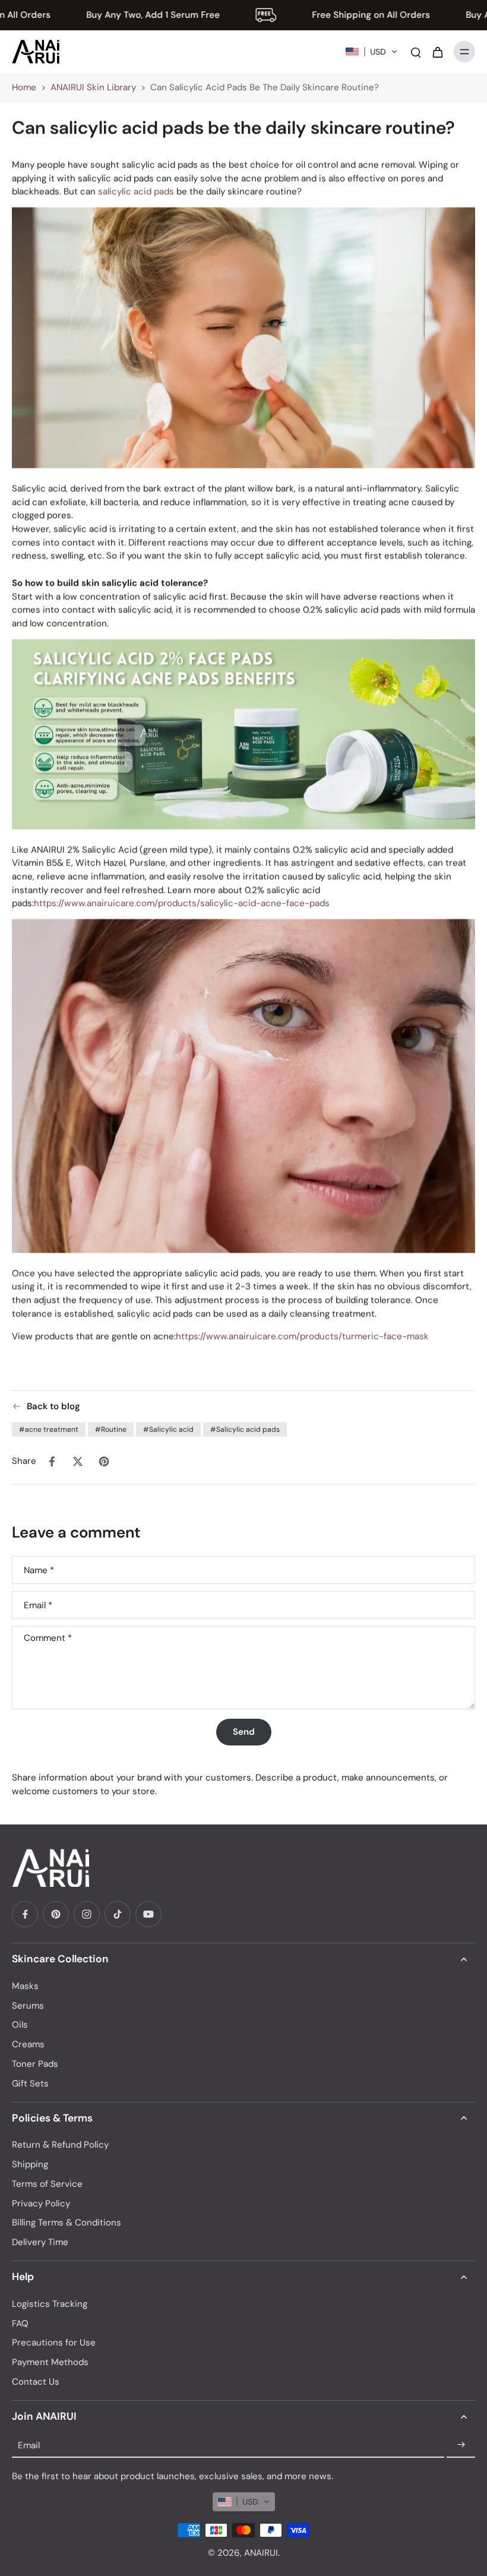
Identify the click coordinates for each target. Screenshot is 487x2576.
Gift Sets (30, 2083)
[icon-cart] (437, 52)
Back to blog (53, 1406)
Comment (48, 1638)
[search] (416, 52)
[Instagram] (87, 1914)
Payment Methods (50, 2362)
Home (24, 87)
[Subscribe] (461, 2445)
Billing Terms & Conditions (67, 2223)
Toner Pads (35, 2064)
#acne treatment (49, 1429)
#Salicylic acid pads (245, 1429)
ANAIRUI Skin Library (93, 87)
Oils (20, 2025)
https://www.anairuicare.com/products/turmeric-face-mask (302, 1336)
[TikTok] (118, 1914)
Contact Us (36, 2382)
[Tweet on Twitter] (78, 1461)
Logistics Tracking (50, 2304)
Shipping (30, 2164)
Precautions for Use (54, 2343)
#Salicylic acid (168, 1429)
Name (39, 1570)
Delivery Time (40, 2242)
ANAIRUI (261, 2553)
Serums (28, 2006)
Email (38, 1605)
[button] (371, 52)
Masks (25, 1986)
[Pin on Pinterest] (104, 1461)
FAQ (20, 2324)
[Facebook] (25, 1914)
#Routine (111, 1429)
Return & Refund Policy (60, 2145)
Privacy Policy (41, 2204)
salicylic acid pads (136, 191)
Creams (28, 2044)
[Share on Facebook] (52, 1461)
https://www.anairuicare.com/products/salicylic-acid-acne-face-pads (182, 903)
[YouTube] (148, 1914)
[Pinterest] (56, 1914)
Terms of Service (47, 2184)
